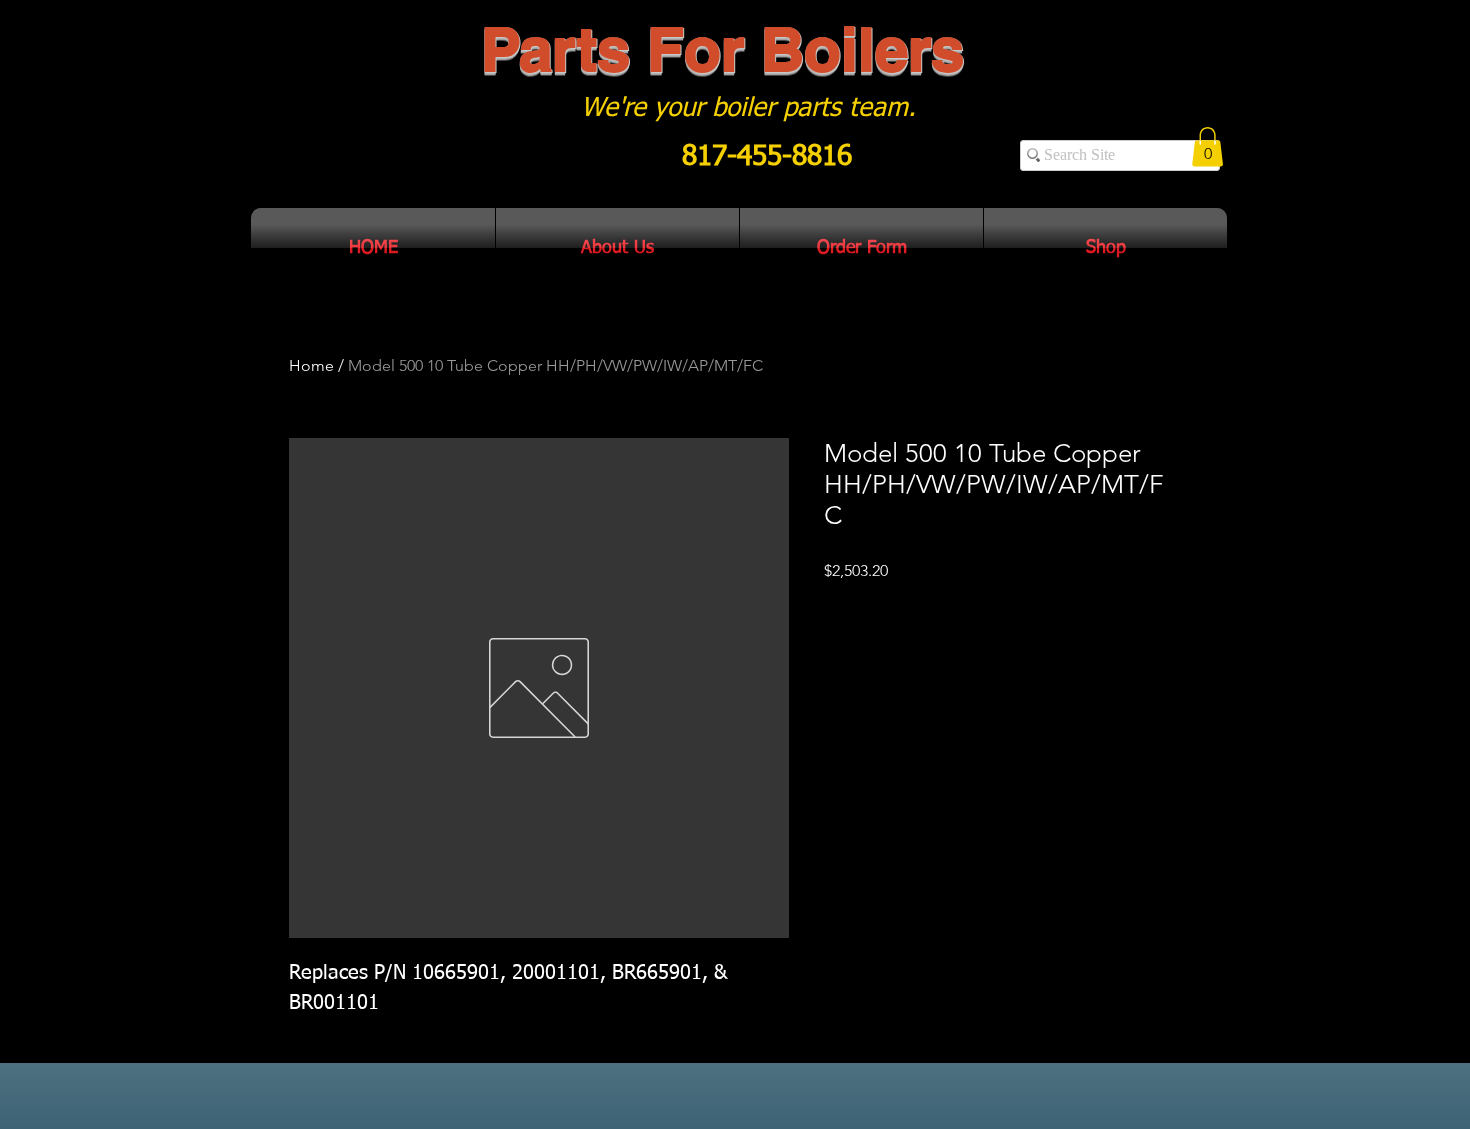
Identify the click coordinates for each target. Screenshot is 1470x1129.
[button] (1207, 146)
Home (311, 365)
